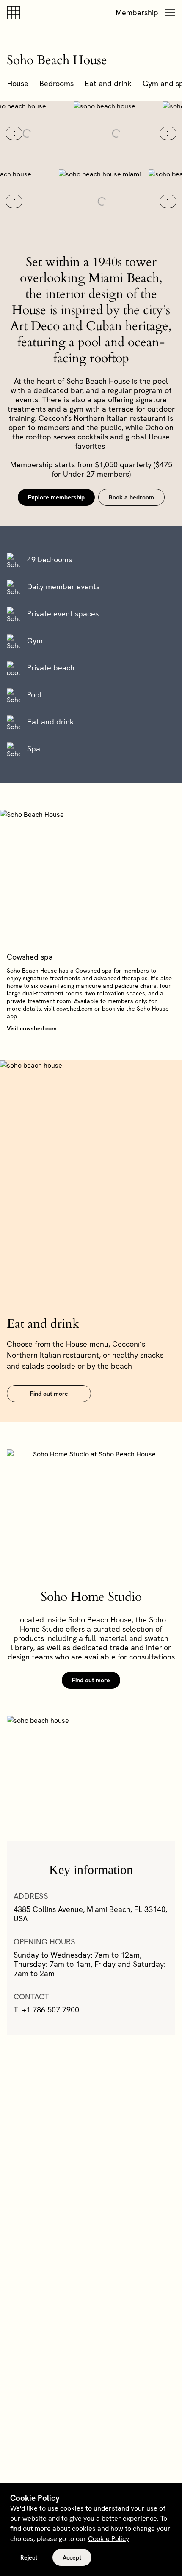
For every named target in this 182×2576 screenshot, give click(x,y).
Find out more (49, 1394)
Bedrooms (57, 83)
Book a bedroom (131, 497)
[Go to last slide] (14, 133)
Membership (137, 12)
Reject (29, 2557)
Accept (72, 2557)
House (18, 83)
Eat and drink (108, 83)
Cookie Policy (109, 2539)
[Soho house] (15, 13)
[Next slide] (168, 133)
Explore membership (56, 497)
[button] (170, 13)
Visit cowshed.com (32, 1028)
